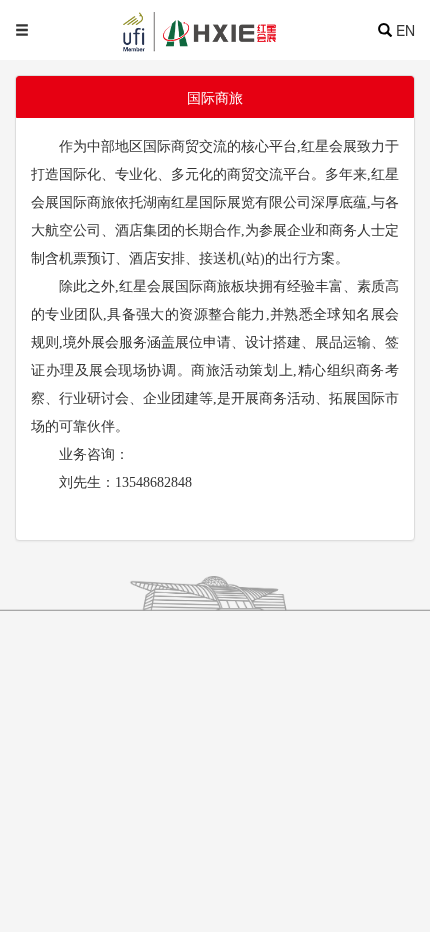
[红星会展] (235, 30)
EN (405, 30)
